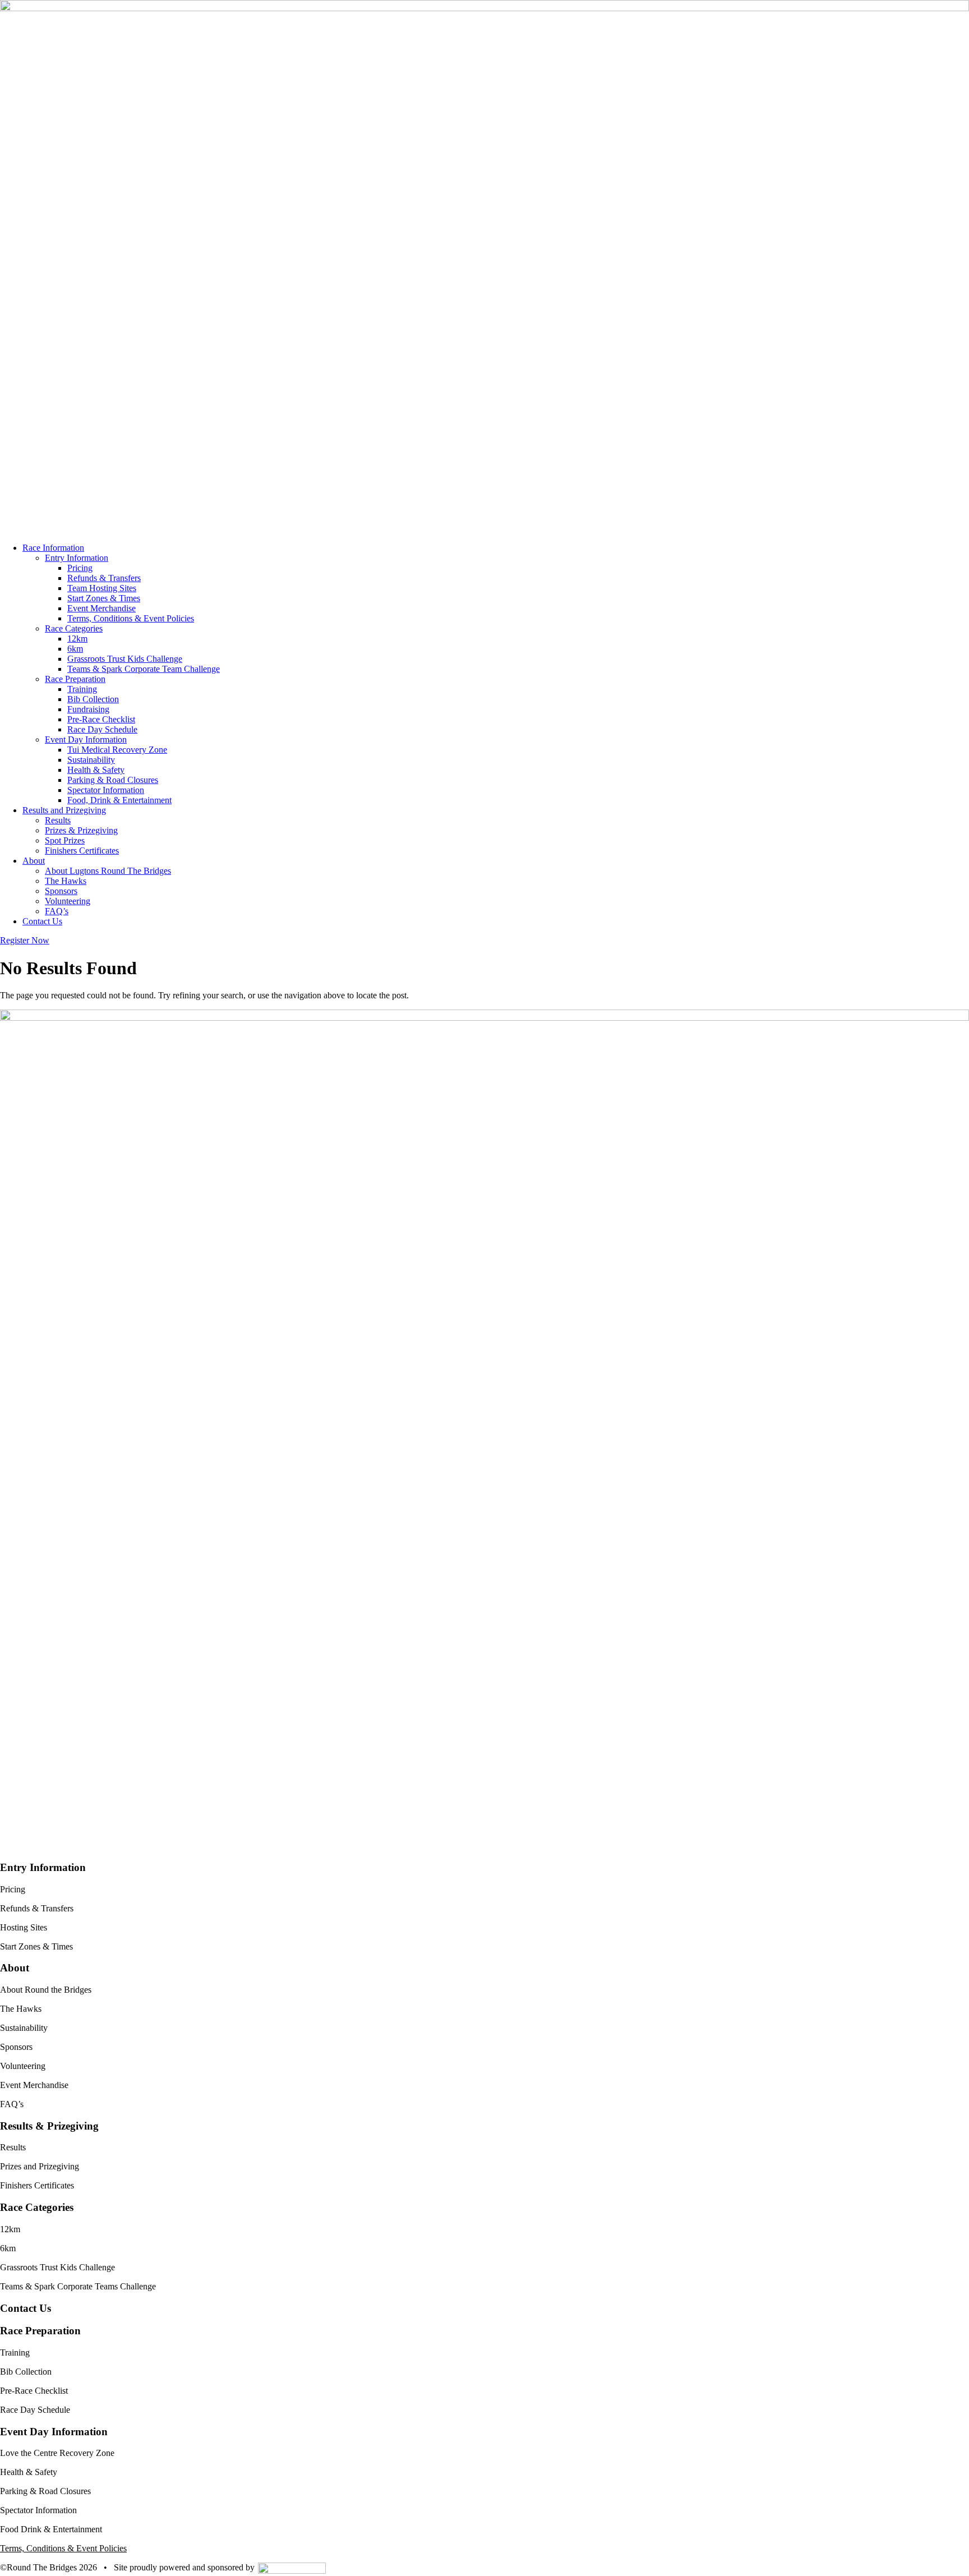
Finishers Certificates (82, 851)
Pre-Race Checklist (101, 719)
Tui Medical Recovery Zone (117, 750)
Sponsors (61, 891)
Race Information (53, 548)
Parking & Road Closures (113, 780)
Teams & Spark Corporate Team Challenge (144, 669)
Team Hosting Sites (102, 588)
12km (77, 639)
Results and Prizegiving (64, 810)
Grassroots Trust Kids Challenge (125, 659)
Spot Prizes (65, 840)
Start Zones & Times (104, 598)
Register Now (25, 940)
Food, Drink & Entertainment (119, 800)
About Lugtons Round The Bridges (108, 871)
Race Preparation (75, 679)
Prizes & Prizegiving (81, 830)
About (34, 861)
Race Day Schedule (102, 729)
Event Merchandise (101, 608)
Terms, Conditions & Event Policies (131, 618)
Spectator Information (106, 790)
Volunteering (68, 901)
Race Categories (74, 628)
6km (75, 649)
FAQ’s (57, 911)
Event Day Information (86, 739)
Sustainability (91, 760)
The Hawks (66, 881)
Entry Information (77, 558)
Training (82, 689)
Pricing (80, 568)
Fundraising (88, 709)
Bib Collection (93, 699)
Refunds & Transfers (104, 578)
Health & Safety (96, 770)
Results (58, 820)
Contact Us (42, 921)
